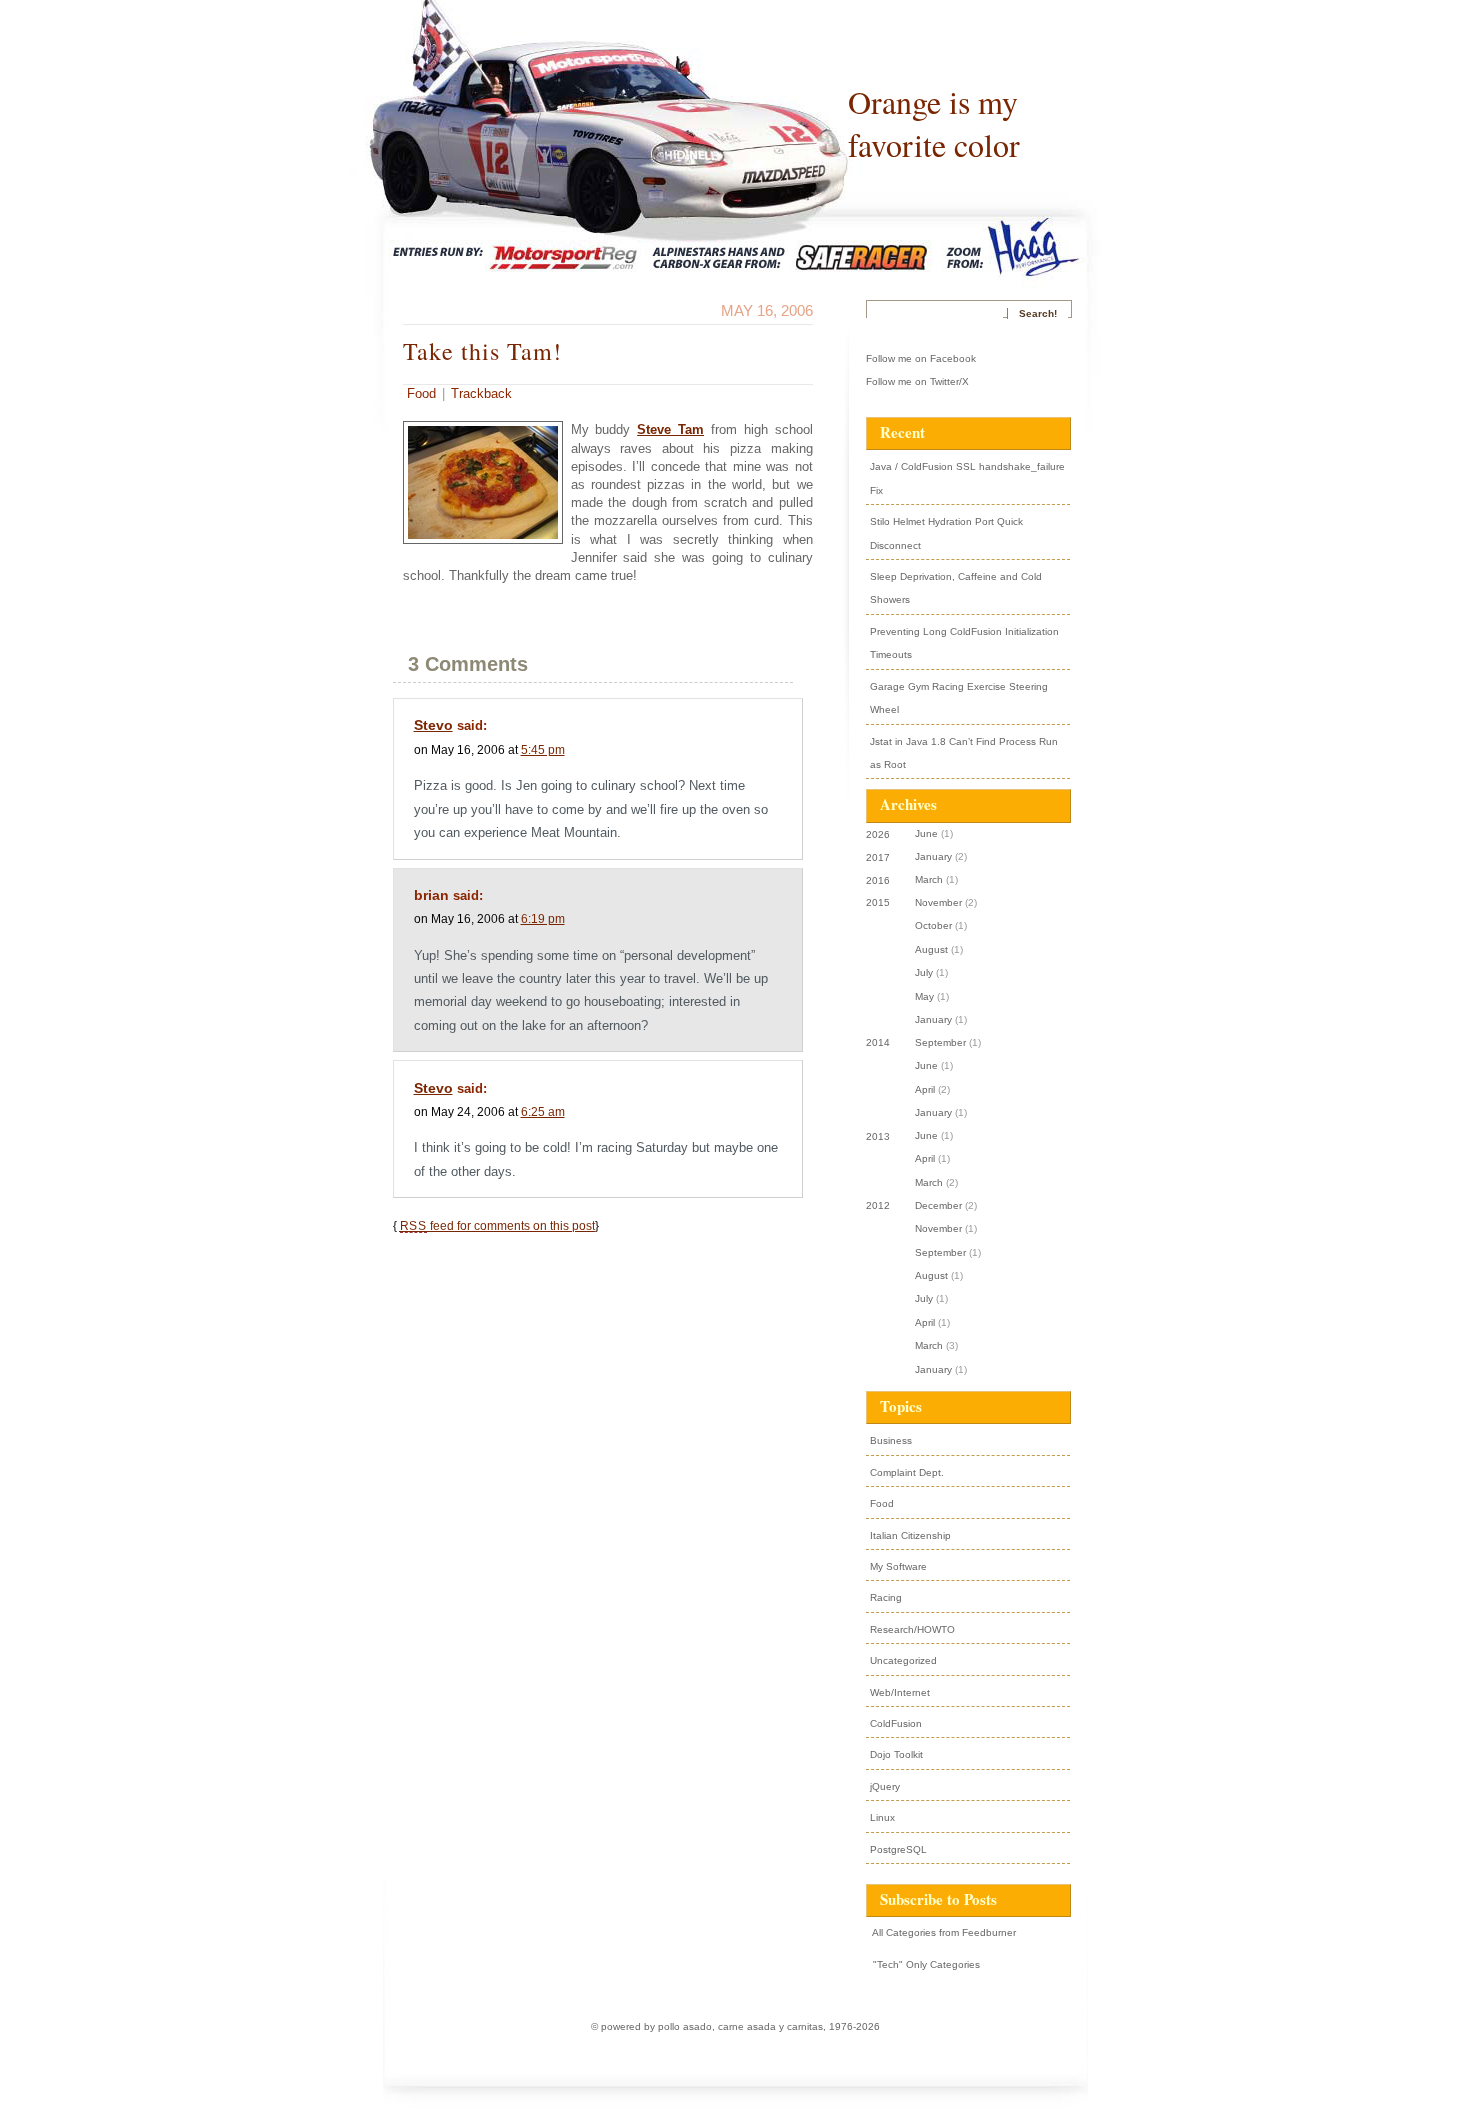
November (938, 902)
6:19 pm (543, 918)
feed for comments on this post (497, 1225)
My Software (898, 1566)
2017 (878, 857)
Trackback (481, 393)
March (929, 879)
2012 (878, 1205)
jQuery (885, 1786)
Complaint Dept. (907, 1472)
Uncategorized (903, 1660)
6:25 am (543, 1111)
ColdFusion (896, 1723)
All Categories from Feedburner (943, 1932)
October (933, 925)
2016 (878, 880)
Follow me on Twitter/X (917, 381)
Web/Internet (900, 1692)
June (926, 833)
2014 (878, 1042)
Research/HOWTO (912, 1629)
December (938, 1205)
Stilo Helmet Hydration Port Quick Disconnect (946, 533)
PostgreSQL (898, 1849)
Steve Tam (670, 429)
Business (891, 1440)
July (924, 972)
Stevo (433, 725)
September (940, 1042)
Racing (886, 1597)
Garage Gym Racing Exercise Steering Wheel (959, 698)
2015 (878, 902)
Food (421, 393)
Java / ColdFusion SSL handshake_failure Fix (967, 478)
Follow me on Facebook (921, 358)
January (933, 856)
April (925, 1089)
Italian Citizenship (910, 1535)
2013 (878, 1136)
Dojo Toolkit (896, 1754)
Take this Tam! (482, 351)
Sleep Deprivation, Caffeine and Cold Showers (956, 588)
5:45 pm (543, 749)
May (924, 996)
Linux (882, 1817)
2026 (878, 834)
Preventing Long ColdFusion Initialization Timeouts (964, 643)
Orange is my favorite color (934, 123)
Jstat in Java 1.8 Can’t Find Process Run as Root (964, 753)
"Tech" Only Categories (925, 1964)
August (931, 949)
